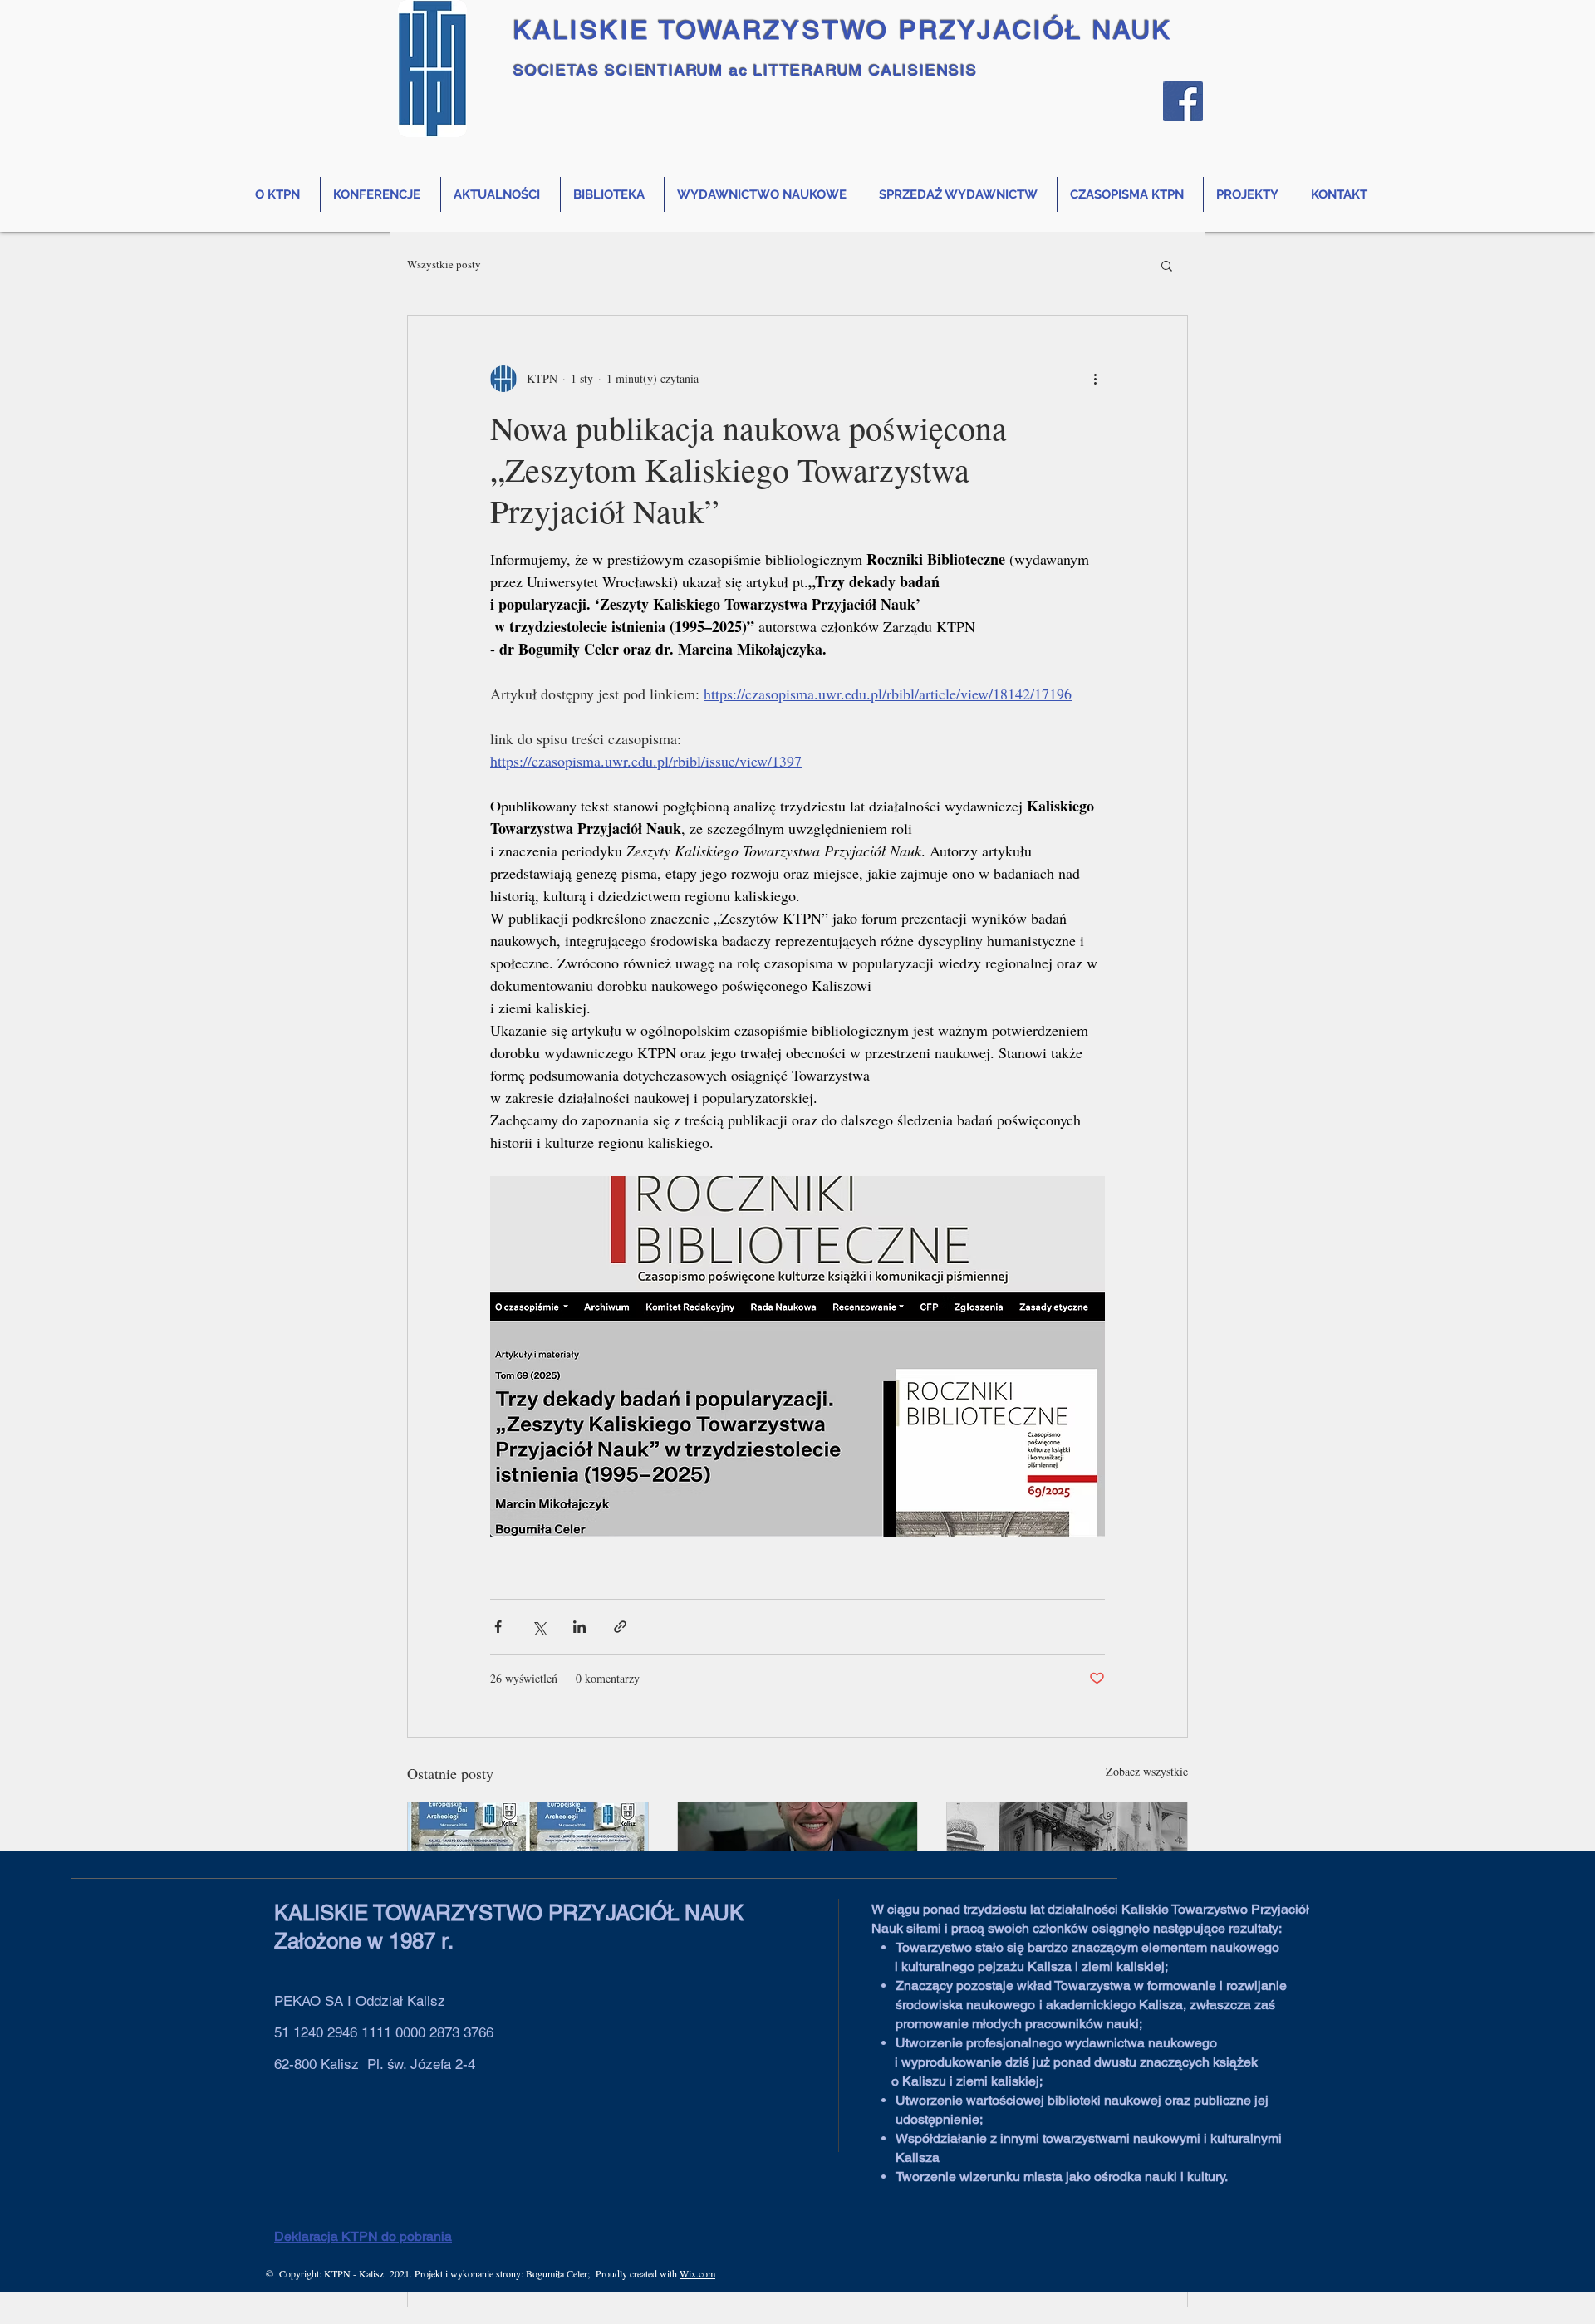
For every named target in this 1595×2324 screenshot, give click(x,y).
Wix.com (697, 2273)
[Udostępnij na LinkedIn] (579, 1627)
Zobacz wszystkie (1147, 1771)
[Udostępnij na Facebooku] (498, 1627)
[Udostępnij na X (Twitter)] (539, 1627)
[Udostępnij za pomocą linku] (620, 1627)
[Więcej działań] (1095, 379)
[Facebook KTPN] (1183, 101)
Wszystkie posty (444, 265)
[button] (1167, 265)
